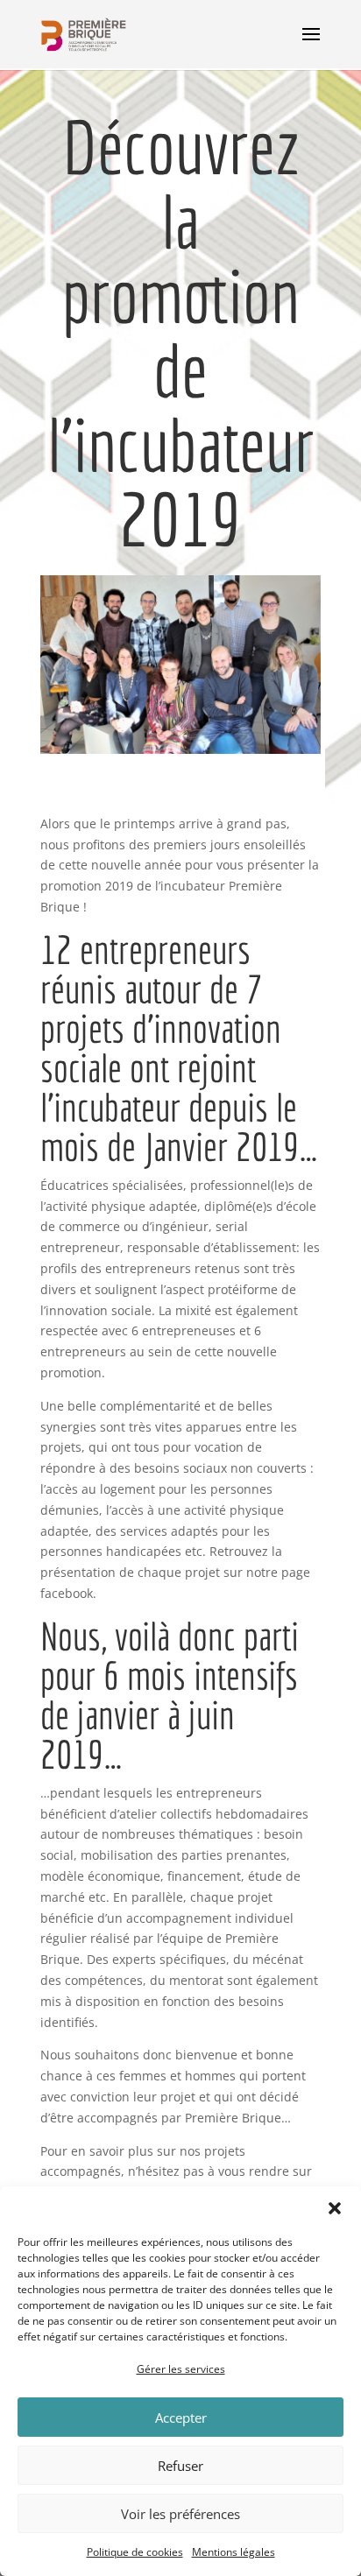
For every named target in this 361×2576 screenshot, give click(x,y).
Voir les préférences (180, 2514)
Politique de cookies (135, 2552)
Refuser (180, 2466)
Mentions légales (234, 2552)
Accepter (181, 2418)
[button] (335, 2208)
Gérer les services (181, 2369)
